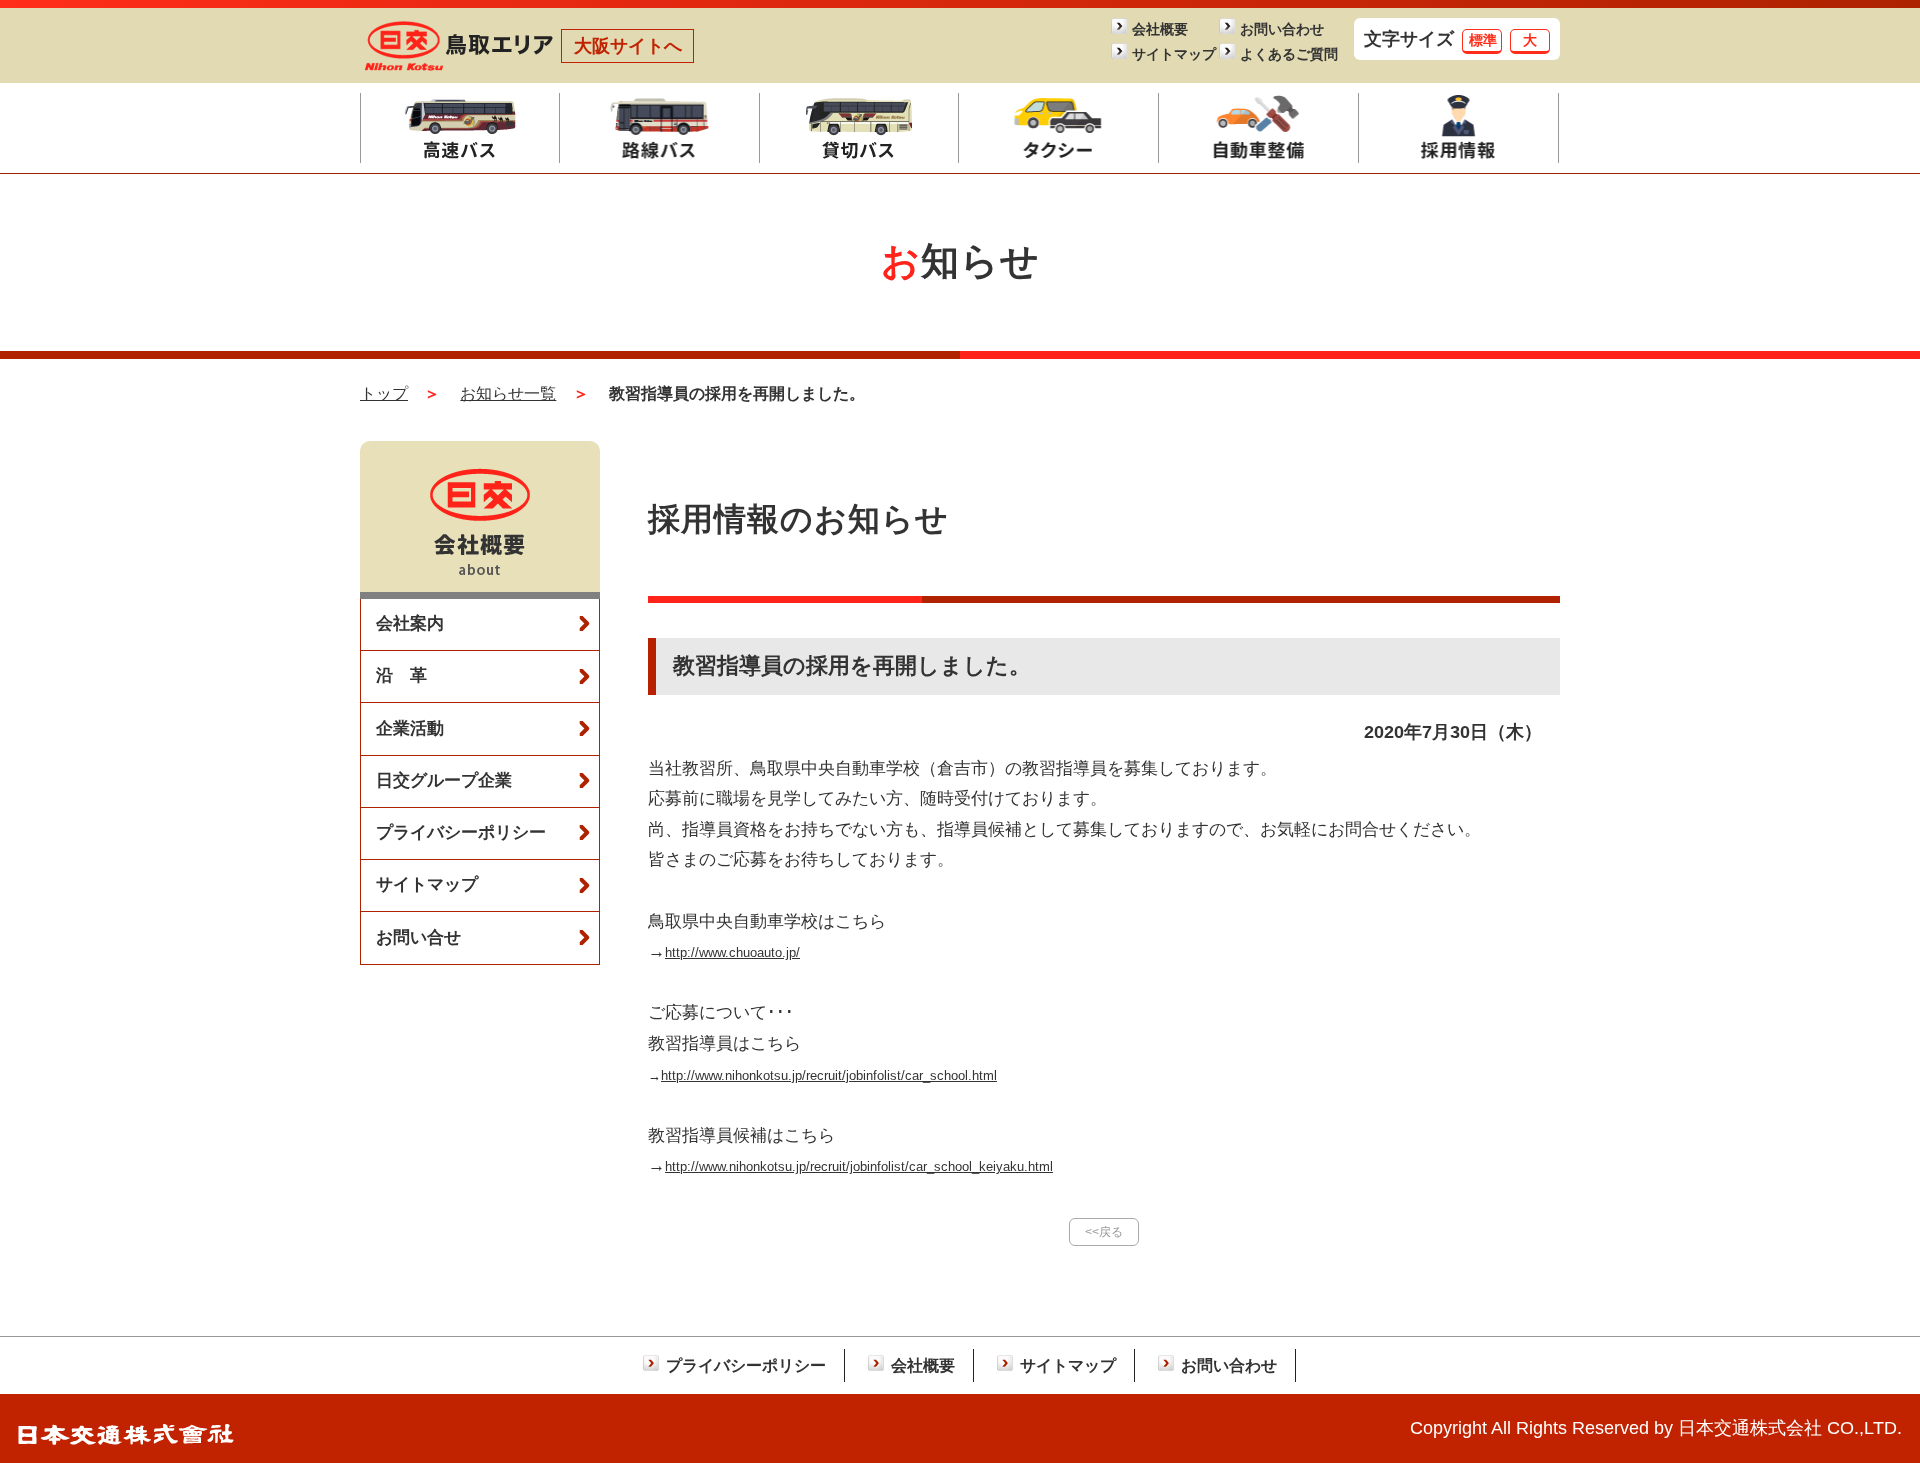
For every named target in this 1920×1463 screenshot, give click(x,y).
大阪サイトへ (628, 46)
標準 (1483, 40)
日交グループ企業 (444, 780)
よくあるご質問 (1283, 54)
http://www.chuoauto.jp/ (732, 952)
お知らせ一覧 (508, 393)
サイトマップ (1174, 54)
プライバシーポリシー (461, 832)
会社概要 (1160, 29)
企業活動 (410, 728)
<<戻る (1104, 1232)
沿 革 (401, 675)
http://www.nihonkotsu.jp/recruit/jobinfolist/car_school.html (829, 1075)
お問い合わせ (1282, 29)
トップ (384, 393)
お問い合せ (418, 937)
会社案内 (410, 623)
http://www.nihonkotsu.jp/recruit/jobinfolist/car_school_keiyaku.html (859, 1166)
